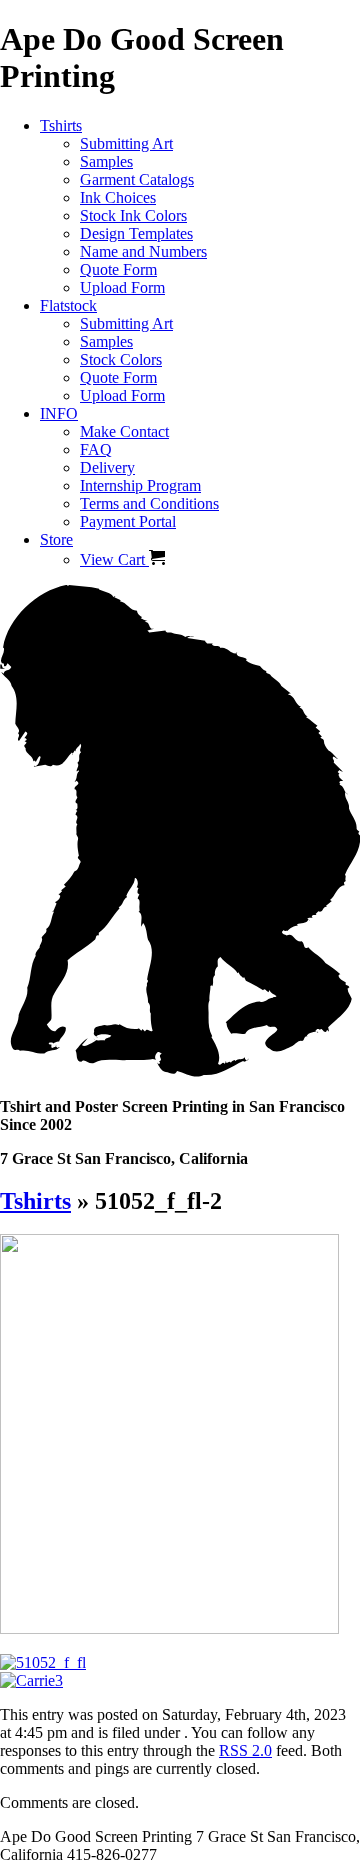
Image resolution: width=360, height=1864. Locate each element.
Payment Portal (128, 521)
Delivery (107, 467)
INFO (59, 413)
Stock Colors (121, 359)
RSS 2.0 (245, 1750)
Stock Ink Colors (133, 215)
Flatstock (68, 305)
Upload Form (122, 287)
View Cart (114, 559)
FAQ (96, 449)
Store (56, 539)
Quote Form (118, 269)
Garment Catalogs (137, 179)
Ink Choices (118, 197)
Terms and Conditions (149, 503)
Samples (106, 161)
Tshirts (61, 125)
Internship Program (140, 485)
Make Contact (124, 431)
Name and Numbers (143, 251)
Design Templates (136, 233)
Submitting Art (126, 143)
